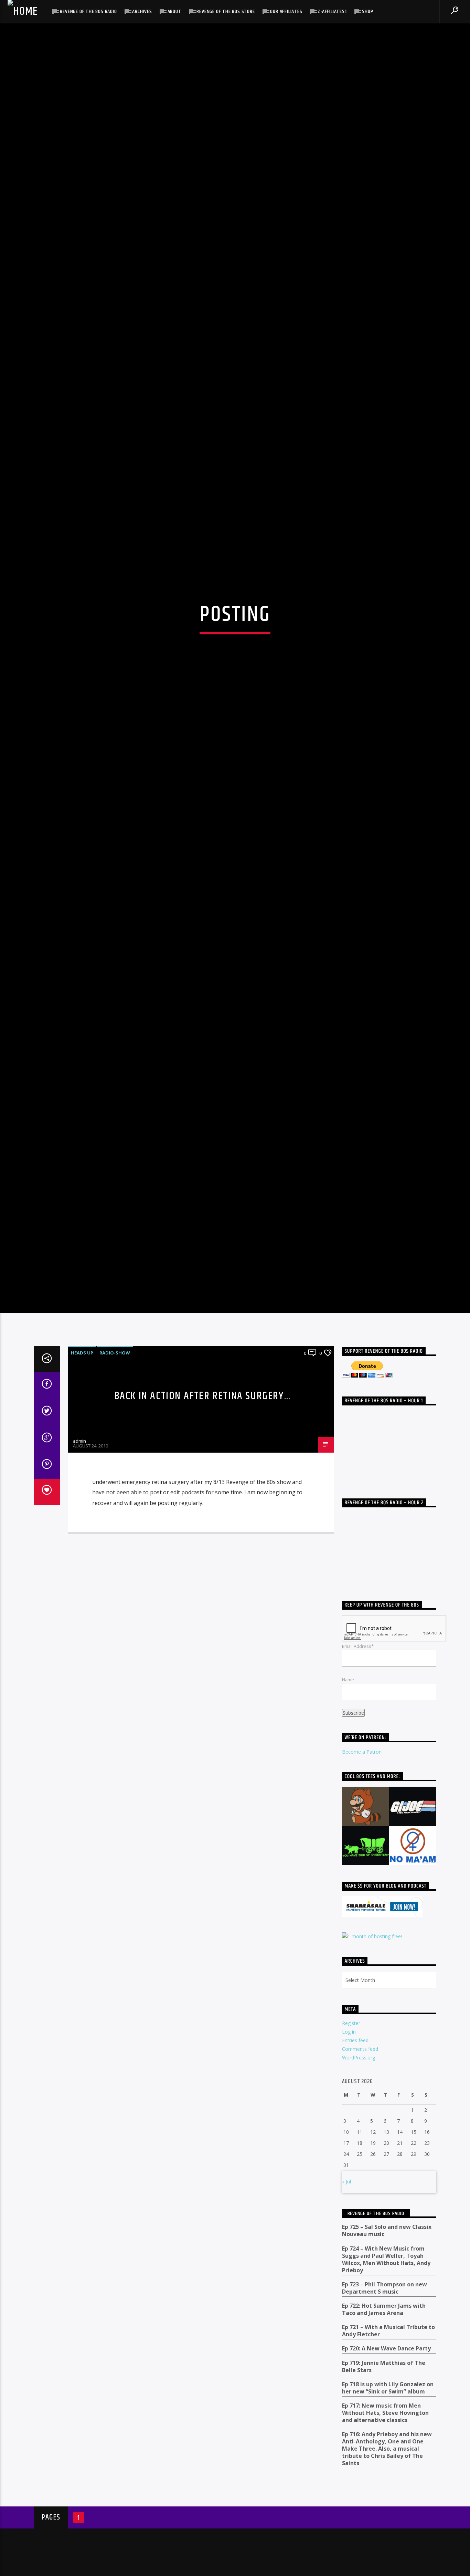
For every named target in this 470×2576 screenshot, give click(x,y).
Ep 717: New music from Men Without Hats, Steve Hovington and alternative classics (385, 2512)
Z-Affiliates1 (332, 12)
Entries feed (355, 2140)
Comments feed (360, 2148)
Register (351, 2122)
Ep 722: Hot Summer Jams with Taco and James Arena (384, 2409)
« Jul (346, 2281)
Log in (349, 2131)
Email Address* (358, 1745)
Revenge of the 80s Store (226, 12)
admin (79, 1540)
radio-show (115, 1452)
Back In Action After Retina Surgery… (203, 1495)
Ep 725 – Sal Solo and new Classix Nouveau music (387, 2330)
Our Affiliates (286, 12)
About (174, 12)
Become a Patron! (362, 1851)
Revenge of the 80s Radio (88, 12)
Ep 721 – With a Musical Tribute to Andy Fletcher (388, 2430)
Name (348, 1779)
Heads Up (82, 1452)
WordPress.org (359, 2157)
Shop (367, 12)
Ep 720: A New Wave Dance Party (386, 2448)
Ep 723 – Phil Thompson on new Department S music (384, 2388)
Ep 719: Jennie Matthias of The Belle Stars (384, 2466)
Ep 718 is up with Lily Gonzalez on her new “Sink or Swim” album (388, 2487)
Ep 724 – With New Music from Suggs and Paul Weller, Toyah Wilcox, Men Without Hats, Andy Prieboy (386, 2359)
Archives (142, 12)
